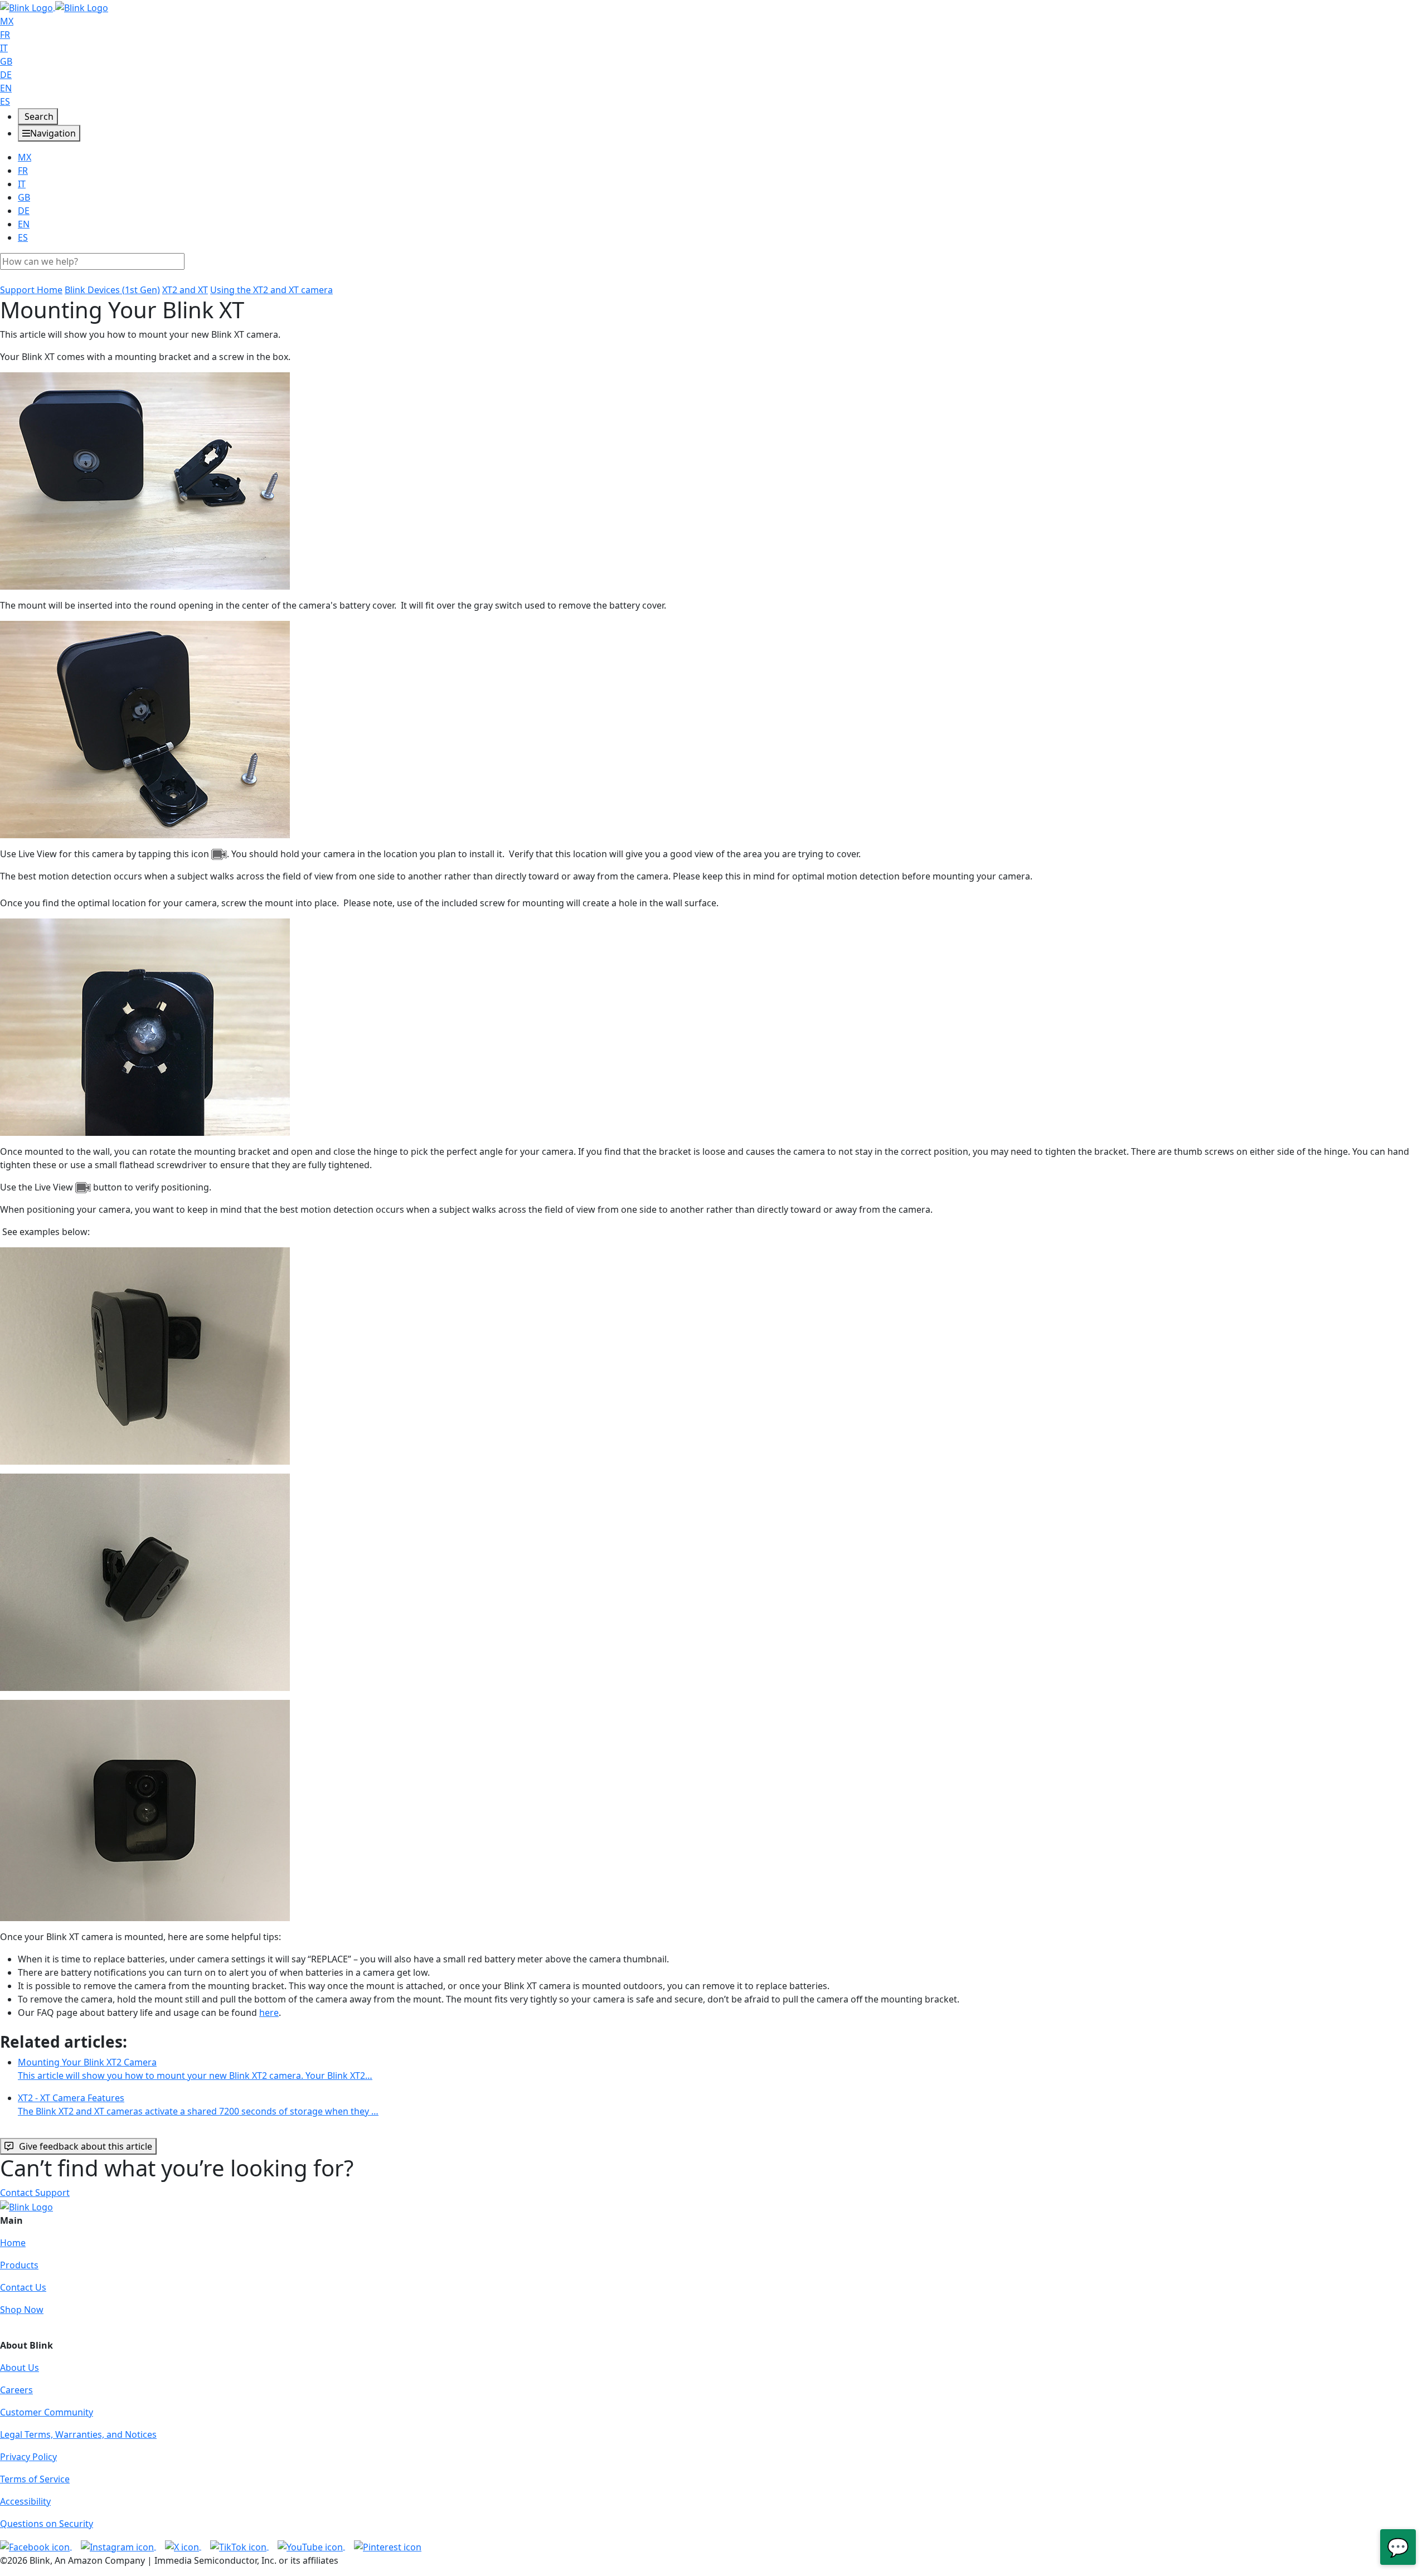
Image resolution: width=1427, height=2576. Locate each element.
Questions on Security (47, 2524)
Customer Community (47, 2412)
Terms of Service (35, 2479)
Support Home (31, 290)
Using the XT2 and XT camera (271, 290)
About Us (20, 2368)
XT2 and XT (185, 290)
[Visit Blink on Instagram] (118, 2546)
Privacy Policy (28, 2457)
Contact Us (23, 2287)
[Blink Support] (54, 7)
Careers (16, 2390)
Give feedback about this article (86, 2146)
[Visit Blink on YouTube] (311, 2546)
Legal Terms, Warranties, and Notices (78, 2434)
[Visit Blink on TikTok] (239, 2546)
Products (19, 2265)
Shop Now (22, 2310)
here (269, 2013)
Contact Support (35, 2193)
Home (13, 2243)
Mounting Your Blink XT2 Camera (195, 2069)
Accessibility (25, 2501)
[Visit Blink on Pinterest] (388, 2546)
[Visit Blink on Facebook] (36, 2546)
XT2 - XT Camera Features (198, 2104)
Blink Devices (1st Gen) (112, 290)
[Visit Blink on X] (183, 2546)
